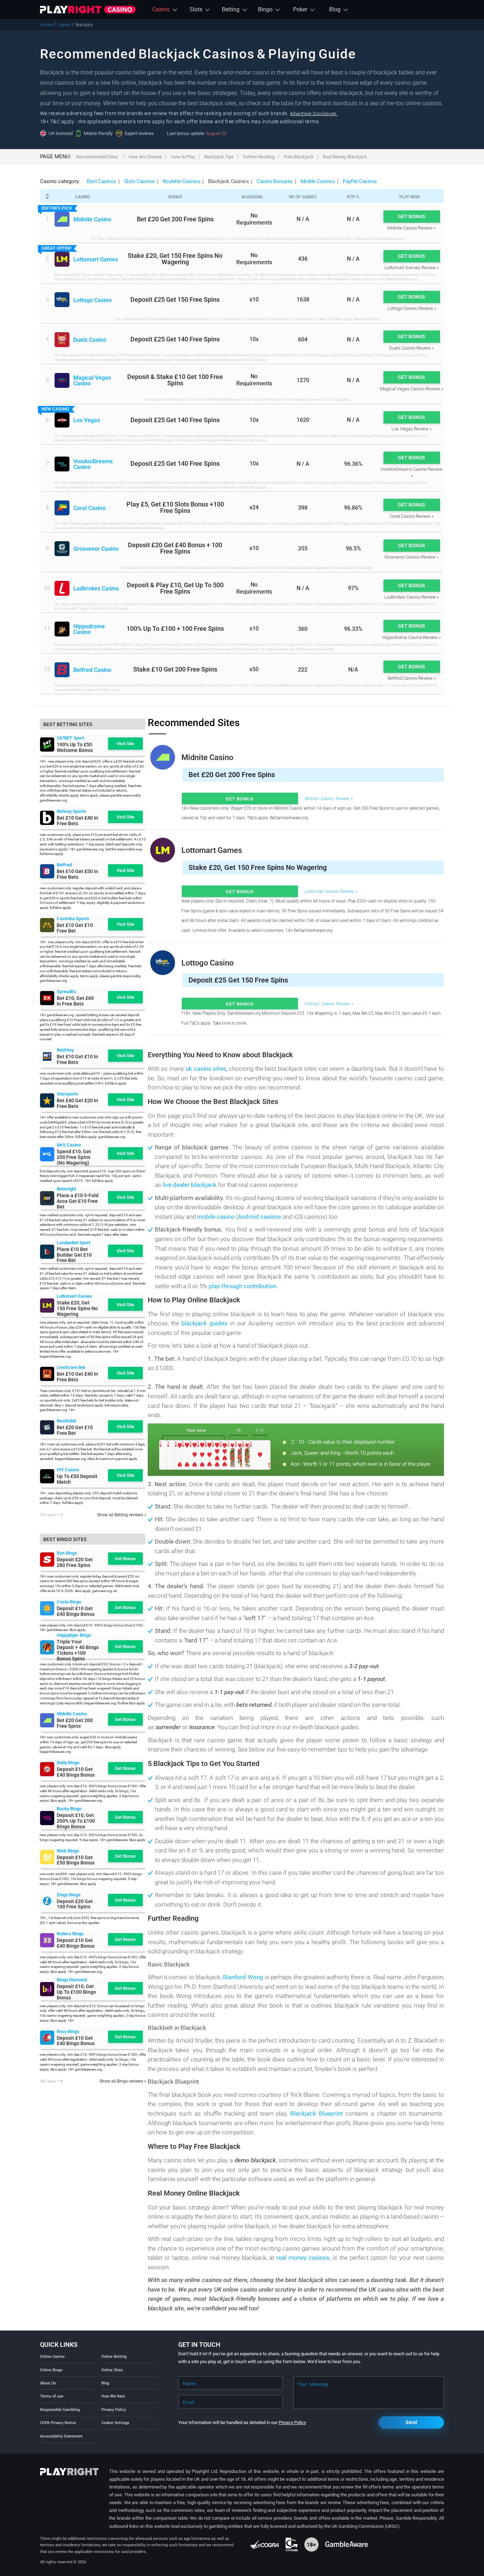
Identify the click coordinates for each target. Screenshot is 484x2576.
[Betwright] (47, 1198)
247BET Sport (71, 738)
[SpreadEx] (47, 998)
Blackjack (84, 25)
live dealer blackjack (190, 1185)
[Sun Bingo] (47, 1559)
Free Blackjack (299, 157)
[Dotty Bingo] (47, 1769)
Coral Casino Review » (412, 516)
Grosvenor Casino (96, 549)
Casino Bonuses (275, 181)
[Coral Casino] (62, 508)
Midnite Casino (92, 220)
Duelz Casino (90, 340)
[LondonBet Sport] (47, 1252)
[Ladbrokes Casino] (62, 588)
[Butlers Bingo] (47, 1940)
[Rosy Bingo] (47, 2038)
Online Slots (112, 2370)
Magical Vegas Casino (92, 381)
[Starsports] (47, 1100)
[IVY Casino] (47, 1476)
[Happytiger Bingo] (47, 1647)
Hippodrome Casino (89, 630)
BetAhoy (65, 1050)
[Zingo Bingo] (47, 1901)
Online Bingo (51, 2370)
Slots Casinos (139, 181)
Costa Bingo (69, 1602)
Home (47, 25)
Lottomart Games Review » (412, 268)
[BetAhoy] (47, 1057)
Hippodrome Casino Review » (412, 637)
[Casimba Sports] (47, 925)
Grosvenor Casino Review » (412, 557)
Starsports (67, 1094)
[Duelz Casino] (62, 340)
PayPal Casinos (360, 181)
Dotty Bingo (68, 1763)
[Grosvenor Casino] (62, 549)
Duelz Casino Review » (412, 348)
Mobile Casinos (318, 181)
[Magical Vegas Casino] (62, 380)
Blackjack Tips (219, 157)
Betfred (64, 865)
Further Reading (259, 157)
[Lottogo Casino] (62, 300)
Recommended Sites (97, 157)
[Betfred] (47, 871)
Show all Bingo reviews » (123, 2081)
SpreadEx (66, 992)
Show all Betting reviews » (122, 1515)
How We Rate (113, 2396)
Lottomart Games (96, 260)
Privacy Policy (114, 2410)
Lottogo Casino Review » (412, 308)
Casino (64, 25)
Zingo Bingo (69, 1895)
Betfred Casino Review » (412, 678)
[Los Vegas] (62, 420)
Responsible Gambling (60, 2410)
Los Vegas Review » (412, 429)
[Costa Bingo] (47, 1608)
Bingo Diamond (72, 1980)
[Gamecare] (292, 2544)
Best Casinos (102, 181)
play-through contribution (243, 1286)
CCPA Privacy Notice (58, 2423)
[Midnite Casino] (62, 219)
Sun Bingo (67, 1553)
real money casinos (303, 2258)
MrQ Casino (69, 1145)
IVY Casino (68, 1470)
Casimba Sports (73, 919)
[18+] (312, 2544)
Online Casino (52, 2357)
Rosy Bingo (68, 2031)
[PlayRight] (88, 10)
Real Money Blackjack (345, 157)
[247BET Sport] (47, 745)
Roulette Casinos (182, 181)
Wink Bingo (68, 1851)
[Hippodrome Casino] (62, 629)
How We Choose (145, 157)
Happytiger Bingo (74, 1635)
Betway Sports (71, 811)
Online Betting (114, 2357)
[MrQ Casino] (47, 1154)
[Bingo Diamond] (47, 1989)
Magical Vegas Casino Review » (412, 389)
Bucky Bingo (69, 1809)
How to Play (183, 157)
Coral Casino (89, 509)
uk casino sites (206, 1069)
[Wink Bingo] (47, 1857)
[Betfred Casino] (62, 670)
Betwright (66, 1189)
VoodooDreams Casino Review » (412, 472)
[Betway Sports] (47, 818)
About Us (48, 2383)
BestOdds (67, 1421)
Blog (105, 2383)
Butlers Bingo (70, 1934)
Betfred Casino (92, 670)
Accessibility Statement (61, 2436)
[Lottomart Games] (62, 259)
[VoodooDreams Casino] (62, 464)
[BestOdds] (47, 1427)
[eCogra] (265, 2544)
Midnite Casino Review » (412, 228)
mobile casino (216, 1217)
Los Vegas (87, 421)
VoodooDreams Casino (93, 465)
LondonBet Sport (74, 1243)
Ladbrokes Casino (96, 589)
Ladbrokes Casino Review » (412, 597)
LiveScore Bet (71, 1367)
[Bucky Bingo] (47, 1818)
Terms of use (52, 2396)
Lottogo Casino (92, 301)
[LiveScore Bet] (47, 1374)
